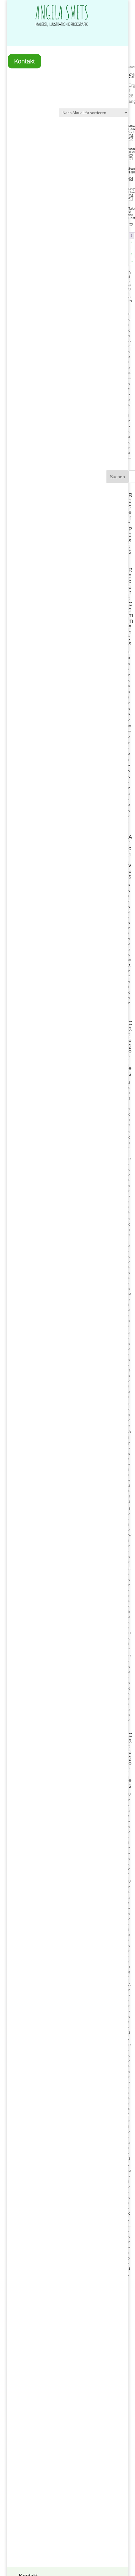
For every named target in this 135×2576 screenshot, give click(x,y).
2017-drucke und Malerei (130, 1273)
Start (132, 67)
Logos (129, 1415)
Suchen (117, 477)
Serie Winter (130, 1535)
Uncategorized (130, 1688)
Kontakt (24, 62)
